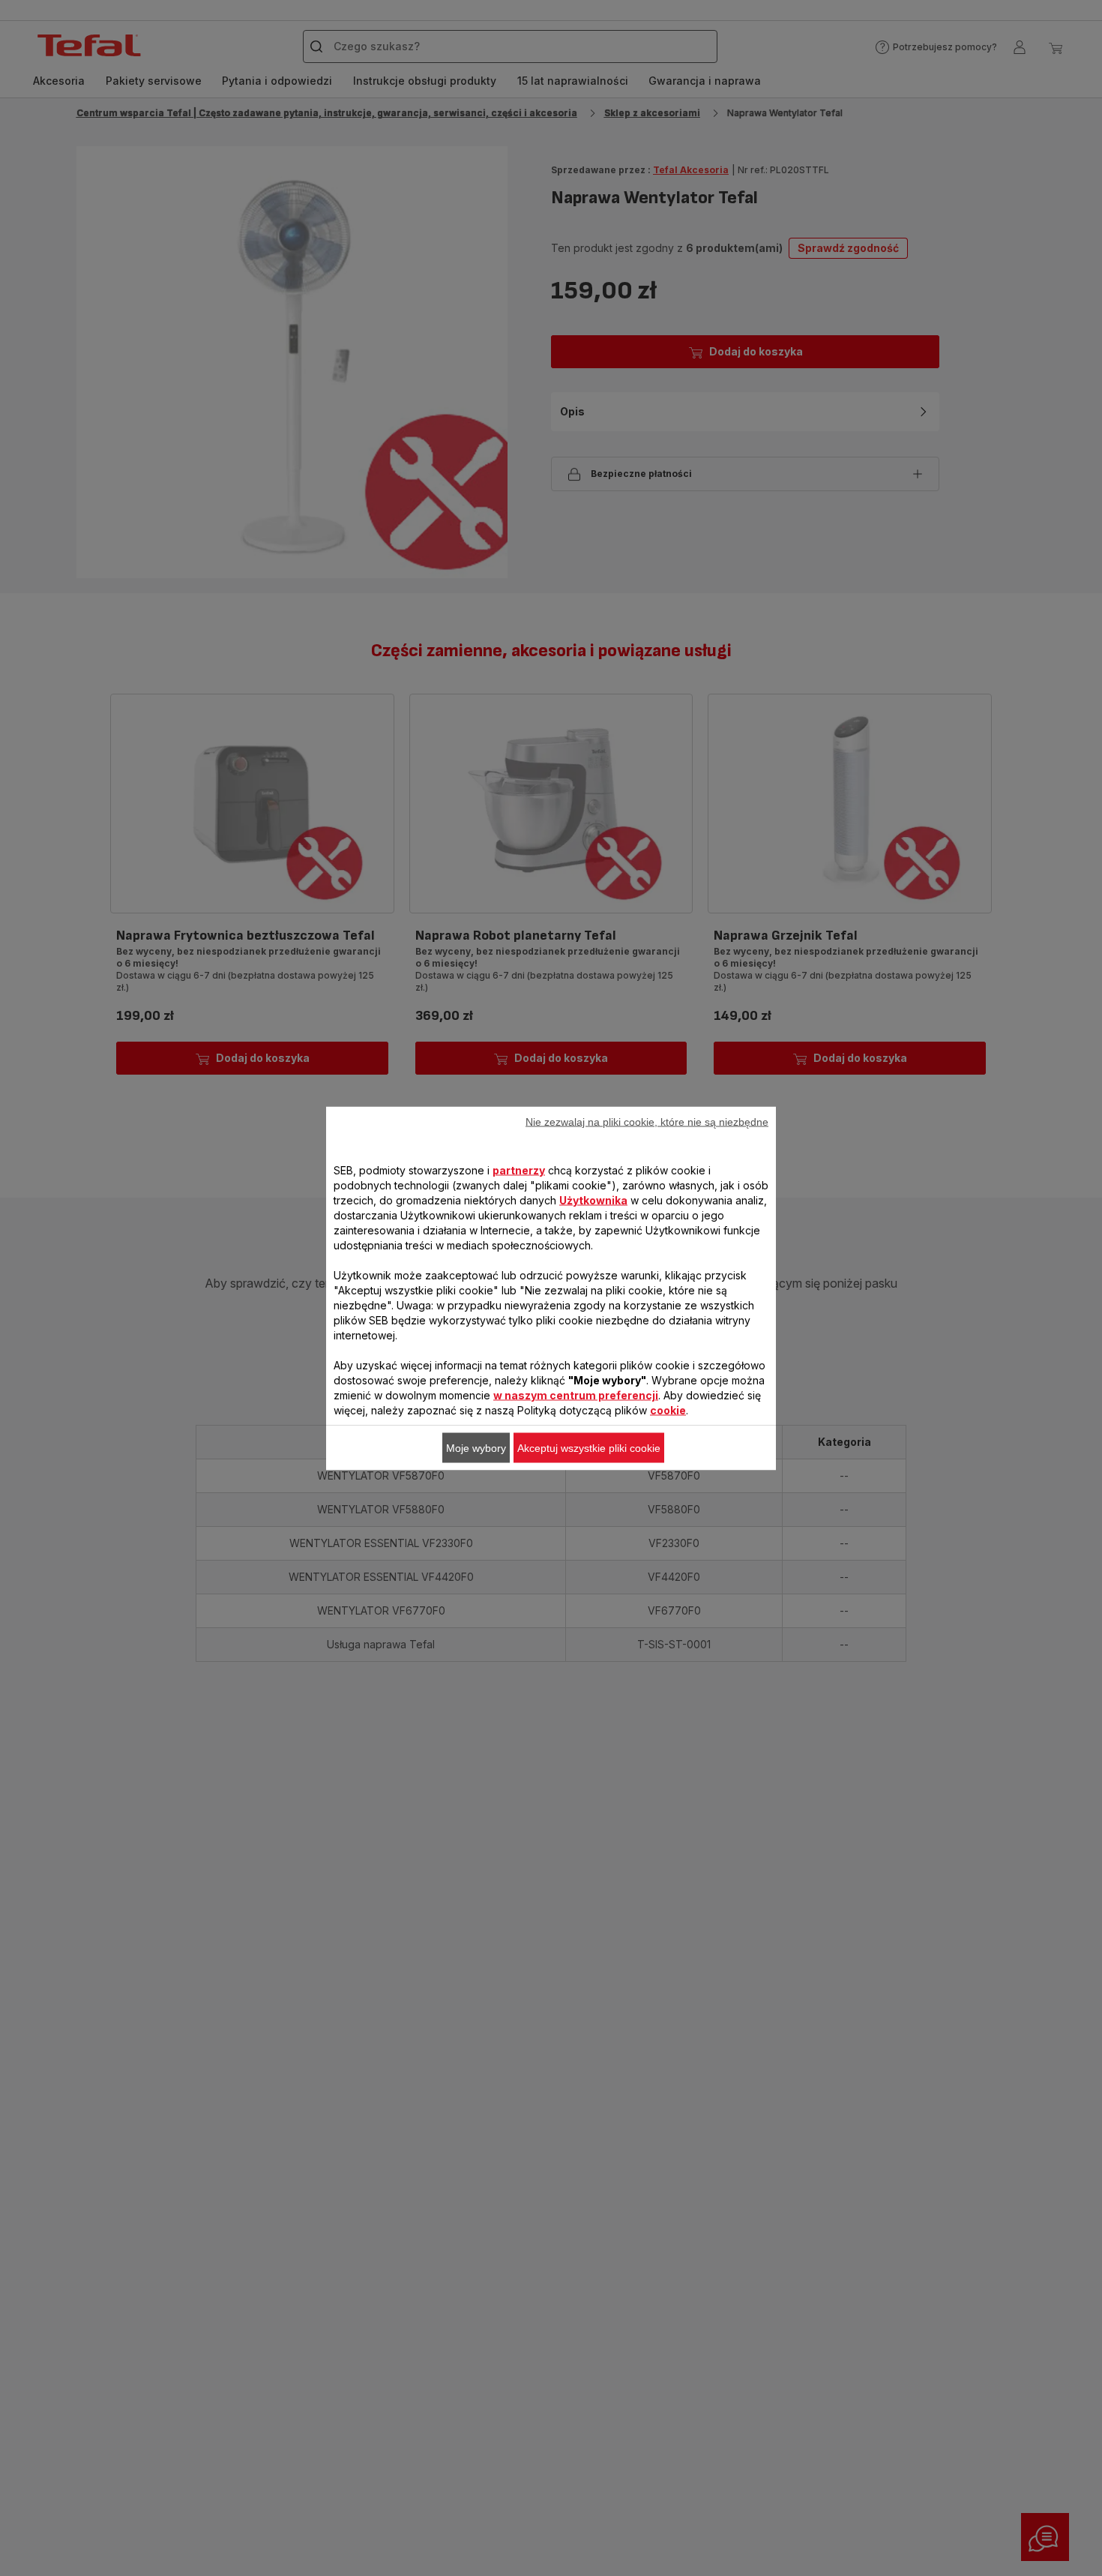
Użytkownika (593, 1200)
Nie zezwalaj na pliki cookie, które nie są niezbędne (647, 1121)
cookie (668, 1409)
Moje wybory (476, 1447)
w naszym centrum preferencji (576, 1394)
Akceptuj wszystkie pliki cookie (589, 1447)
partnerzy (519, 1170)
